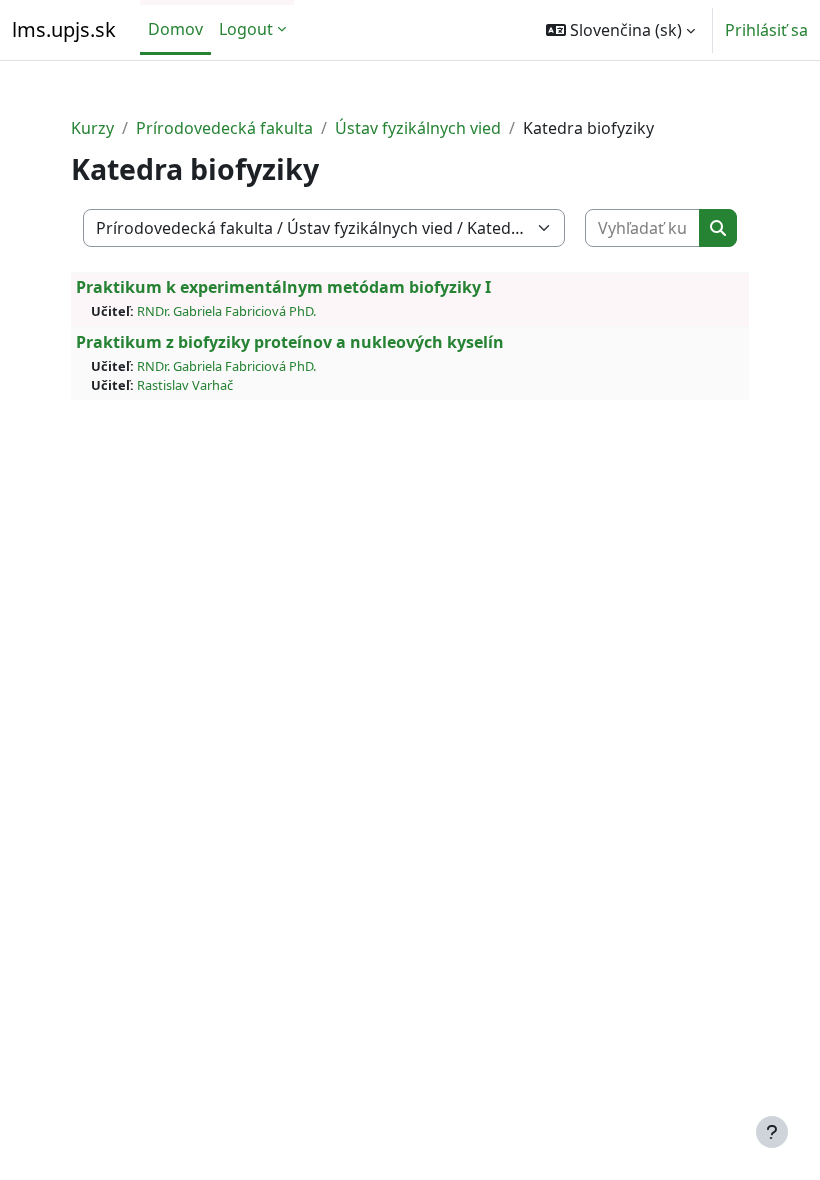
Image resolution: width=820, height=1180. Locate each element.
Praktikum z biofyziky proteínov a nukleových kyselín (290, 342)
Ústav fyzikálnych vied (418, 128)
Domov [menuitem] (175, 29)
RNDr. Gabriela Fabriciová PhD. (226, 311)
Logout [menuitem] (246, 29)
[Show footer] (772, 1132)
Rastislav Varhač (185, 385)
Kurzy (92, 128)
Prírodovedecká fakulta (224, 128)
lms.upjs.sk (64, 29)
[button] (620, 30)
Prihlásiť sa (766, 30)
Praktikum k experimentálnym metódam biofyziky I (283, 287)
